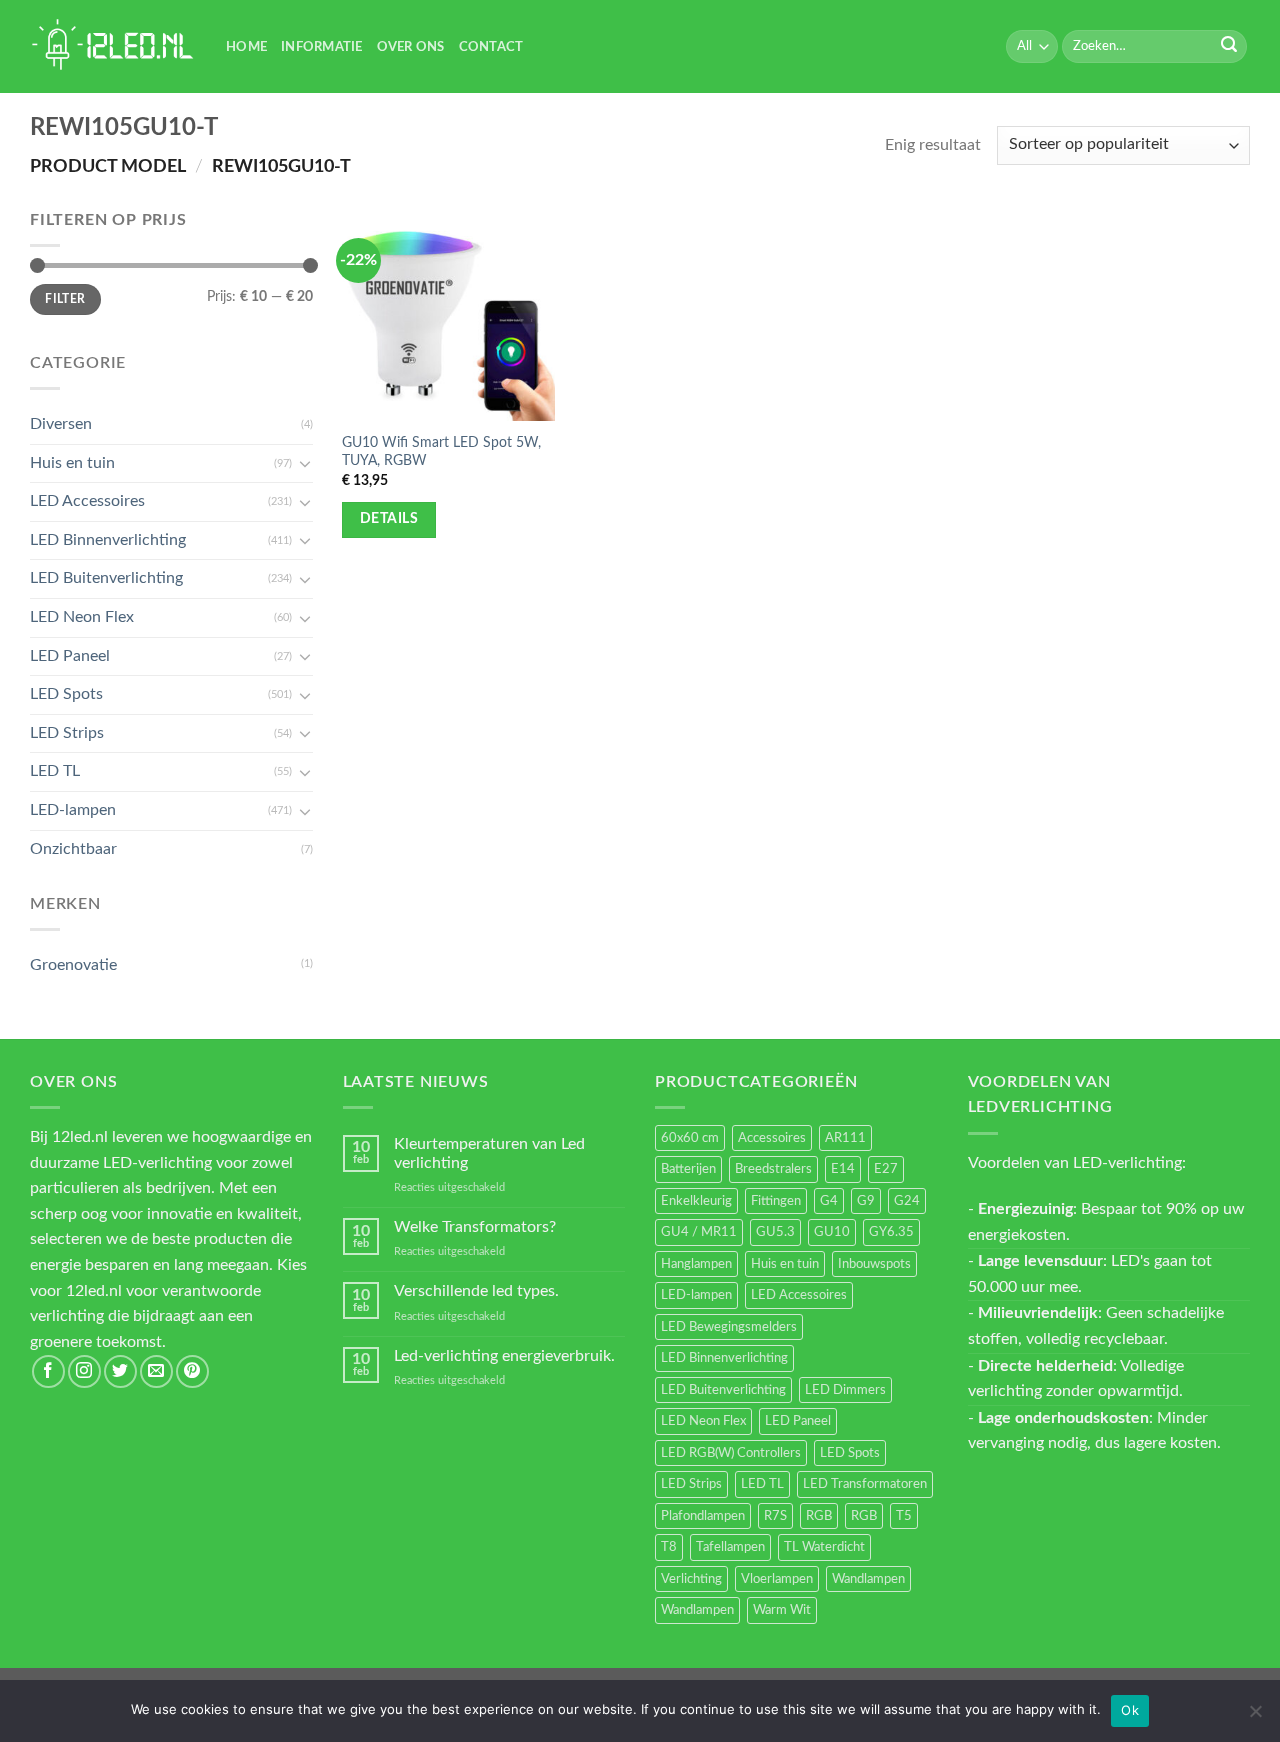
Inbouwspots (874, 1264)
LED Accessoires (87, 501)
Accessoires (772, 1138)
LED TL (55, 771)
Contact (491, 47)
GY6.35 (891, 1232)
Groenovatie (73, 965)
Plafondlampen (703, 1516)
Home (246, 47)
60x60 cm (690, 1138)
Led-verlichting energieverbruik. (504, 1356)
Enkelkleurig (696, 1201)
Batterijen (688, 1169)
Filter (65, 299)
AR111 (845, 1138)
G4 (829, 1201)
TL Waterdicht (824, 1547)
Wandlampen (868, 1579)
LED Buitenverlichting (106, 578)
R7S (775, 1516)
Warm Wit (782, 1610)
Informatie (322, 47)
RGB (819, 1516)
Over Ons (411, 47)
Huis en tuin (72, 463)
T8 (669, 1547)
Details (389, 519)
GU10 (832, 1232)
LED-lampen (73, 810)
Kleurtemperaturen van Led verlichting (489, 1153)
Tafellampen (730, 1547)
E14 (843, 1169)
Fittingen (776, 1201)
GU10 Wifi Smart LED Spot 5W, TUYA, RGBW (441, 452)
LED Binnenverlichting (108, 540)
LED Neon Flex (82, 617)
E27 (886, 1169)
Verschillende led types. (476, 1291)
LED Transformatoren (865, 1484)
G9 (866, 1201)
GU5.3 (775, 1232)
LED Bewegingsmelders (729, 1327)
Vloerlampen (777, 1579)
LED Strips (67, 733)
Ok (1130, 1710)
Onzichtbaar (73, 849)
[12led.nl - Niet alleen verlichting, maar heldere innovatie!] (113, 46)
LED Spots (66, 694)
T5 (904, 1516)
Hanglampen (696, 1264)
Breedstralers (773, 1169)
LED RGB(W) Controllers (731, 1453)
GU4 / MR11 (699, 1232)
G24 (907, 1201)
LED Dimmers (845, 1390)
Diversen (61, 424)
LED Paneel (70, 656)
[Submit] (1229, 47)
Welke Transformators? (475, 1227)
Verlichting (691, 1579)
